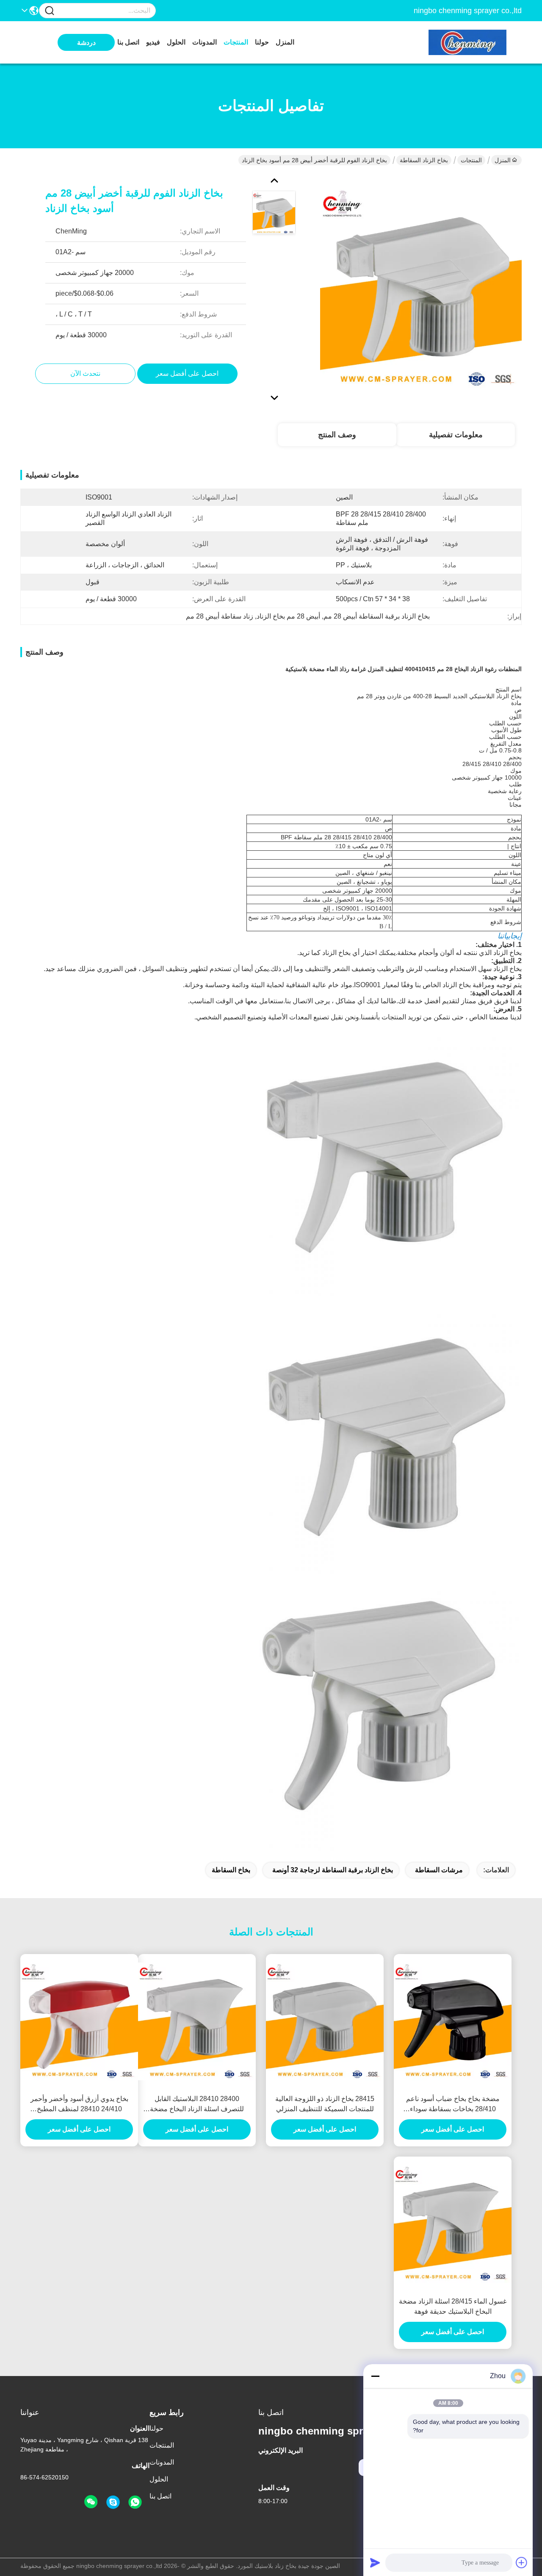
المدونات (205, 42)
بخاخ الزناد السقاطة (424, 160)
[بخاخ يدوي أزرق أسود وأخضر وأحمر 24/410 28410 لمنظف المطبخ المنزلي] (79, 2021)
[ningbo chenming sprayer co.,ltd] (475, 42)
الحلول (176, 42)
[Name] (50, 11)
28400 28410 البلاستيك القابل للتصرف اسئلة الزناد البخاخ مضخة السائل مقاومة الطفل (197, 2105)
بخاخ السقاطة (231, 1870)
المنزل (285, 42)
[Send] (375, 2562)
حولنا (262, 42)
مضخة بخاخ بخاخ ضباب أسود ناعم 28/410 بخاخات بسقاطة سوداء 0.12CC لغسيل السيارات (453, 2105)
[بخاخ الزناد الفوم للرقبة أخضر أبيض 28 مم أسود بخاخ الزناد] (421, 288)
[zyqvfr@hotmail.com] (113, 2502)
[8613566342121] (135, 2502)
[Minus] (375, 2376)
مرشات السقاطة (439, 1870)
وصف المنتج (337, 435)
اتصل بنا (128, 42)
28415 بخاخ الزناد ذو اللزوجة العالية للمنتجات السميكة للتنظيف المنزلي (325, 2104)
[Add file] (522, 2562)
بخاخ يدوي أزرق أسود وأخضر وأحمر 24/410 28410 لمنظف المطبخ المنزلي (79, 2105)
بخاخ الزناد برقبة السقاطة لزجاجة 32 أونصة (333, 1870)
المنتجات (236, 42)
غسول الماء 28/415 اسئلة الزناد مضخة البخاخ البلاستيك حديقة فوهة (453, 2306)
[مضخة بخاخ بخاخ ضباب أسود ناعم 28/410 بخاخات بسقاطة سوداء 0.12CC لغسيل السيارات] (453, 2021)
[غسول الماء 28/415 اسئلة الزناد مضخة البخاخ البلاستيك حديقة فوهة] (453, 2224)
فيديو (153, 42)
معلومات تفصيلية (456, 435)
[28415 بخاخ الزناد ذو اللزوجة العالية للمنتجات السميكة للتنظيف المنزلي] (325, 2021)
